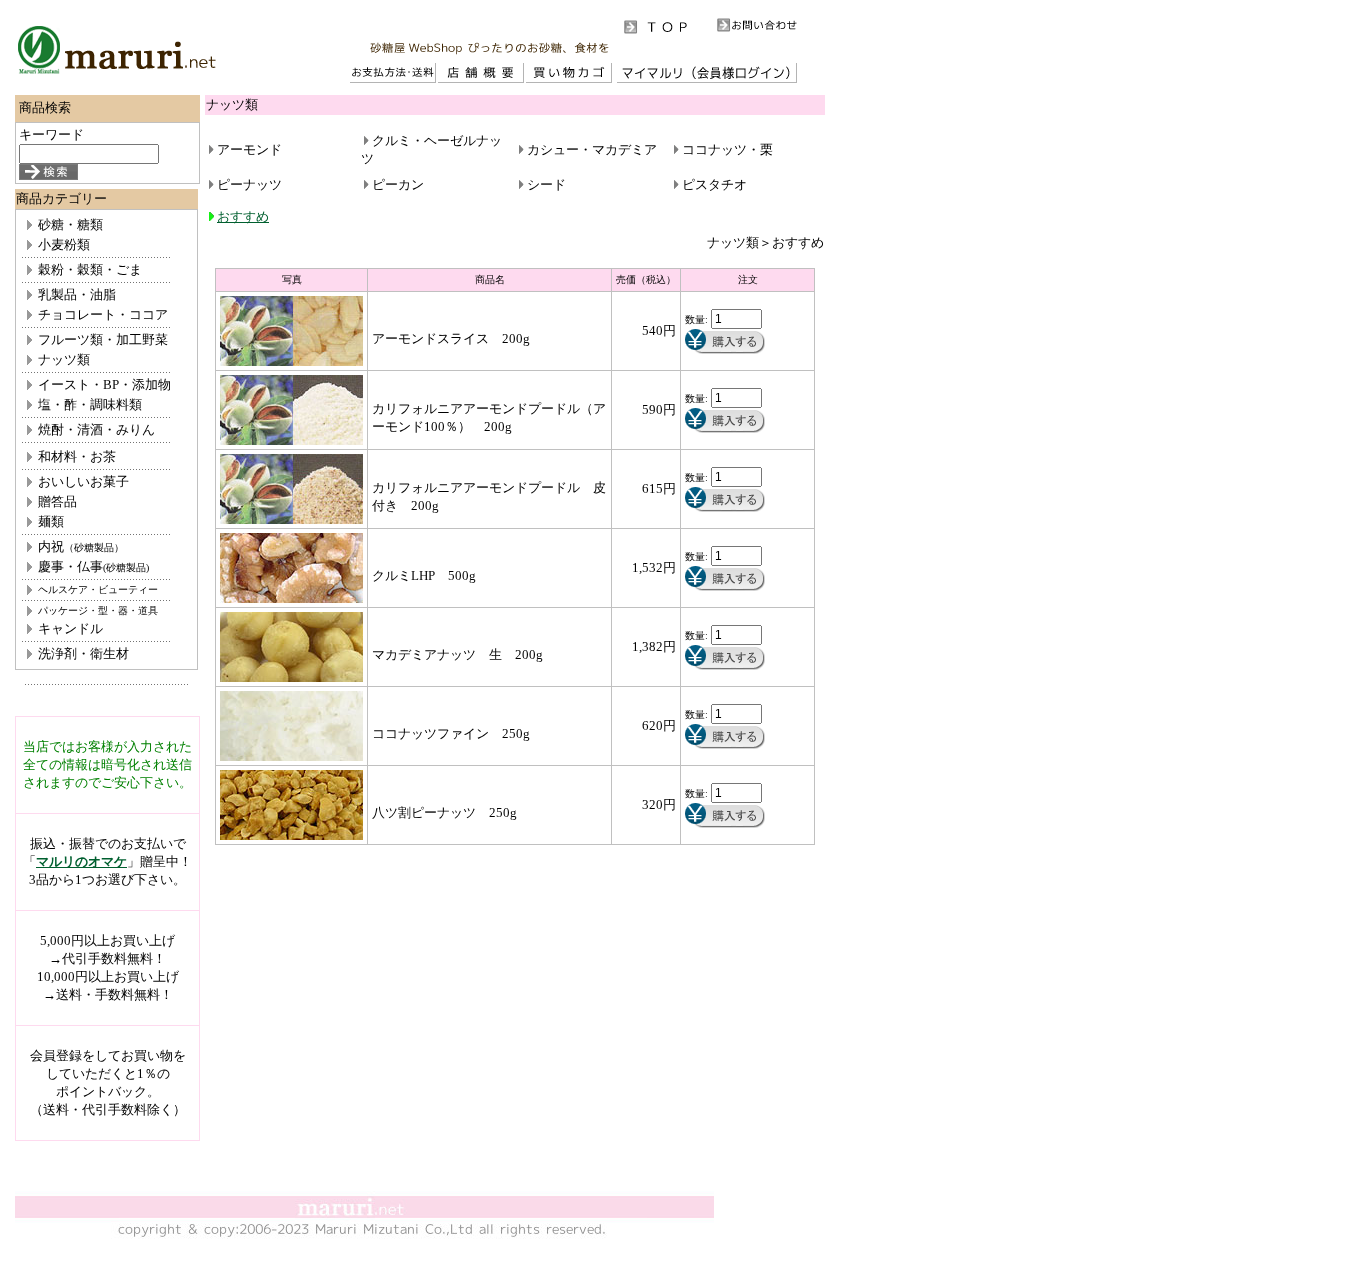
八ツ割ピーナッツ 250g (444, 812)
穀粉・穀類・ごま (90, 269)
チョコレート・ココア (103, 314)
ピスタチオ (714, 184)
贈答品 (57, 501)
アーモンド (249, 149)
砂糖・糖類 (70, 224)
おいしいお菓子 (83, 481)
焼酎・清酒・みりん (96, 429)
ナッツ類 (64, 359)
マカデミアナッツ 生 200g (457, 654)
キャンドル (70, 628)
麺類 (51, 521)
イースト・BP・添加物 (104, 384)
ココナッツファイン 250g (451, 733)
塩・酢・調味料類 (90, 404)
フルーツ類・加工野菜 (103, 339)
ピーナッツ (249, 184)
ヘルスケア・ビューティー (98, 589)
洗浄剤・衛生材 (83, 653)
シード (546, 184)
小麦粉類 (64, 244)
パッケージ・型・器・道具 (98, 610)
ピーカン (398, 184)
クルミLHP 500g (424, 575)
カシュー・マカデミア (592, 149)
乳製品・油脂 (77, 294)
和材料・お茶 (77, 456)
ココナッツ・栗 (727, 149)
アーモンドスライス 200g (451, 338)
